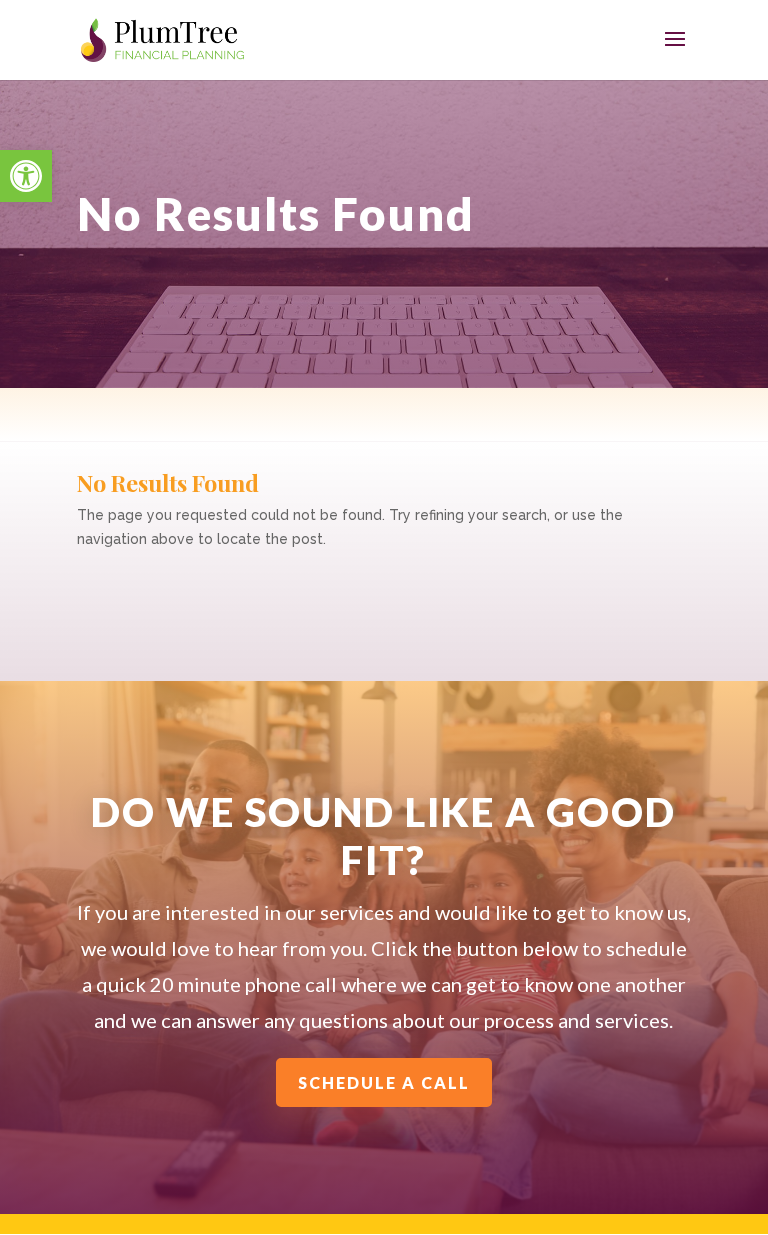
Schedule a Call (384, 1082)
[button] (26, 176)
